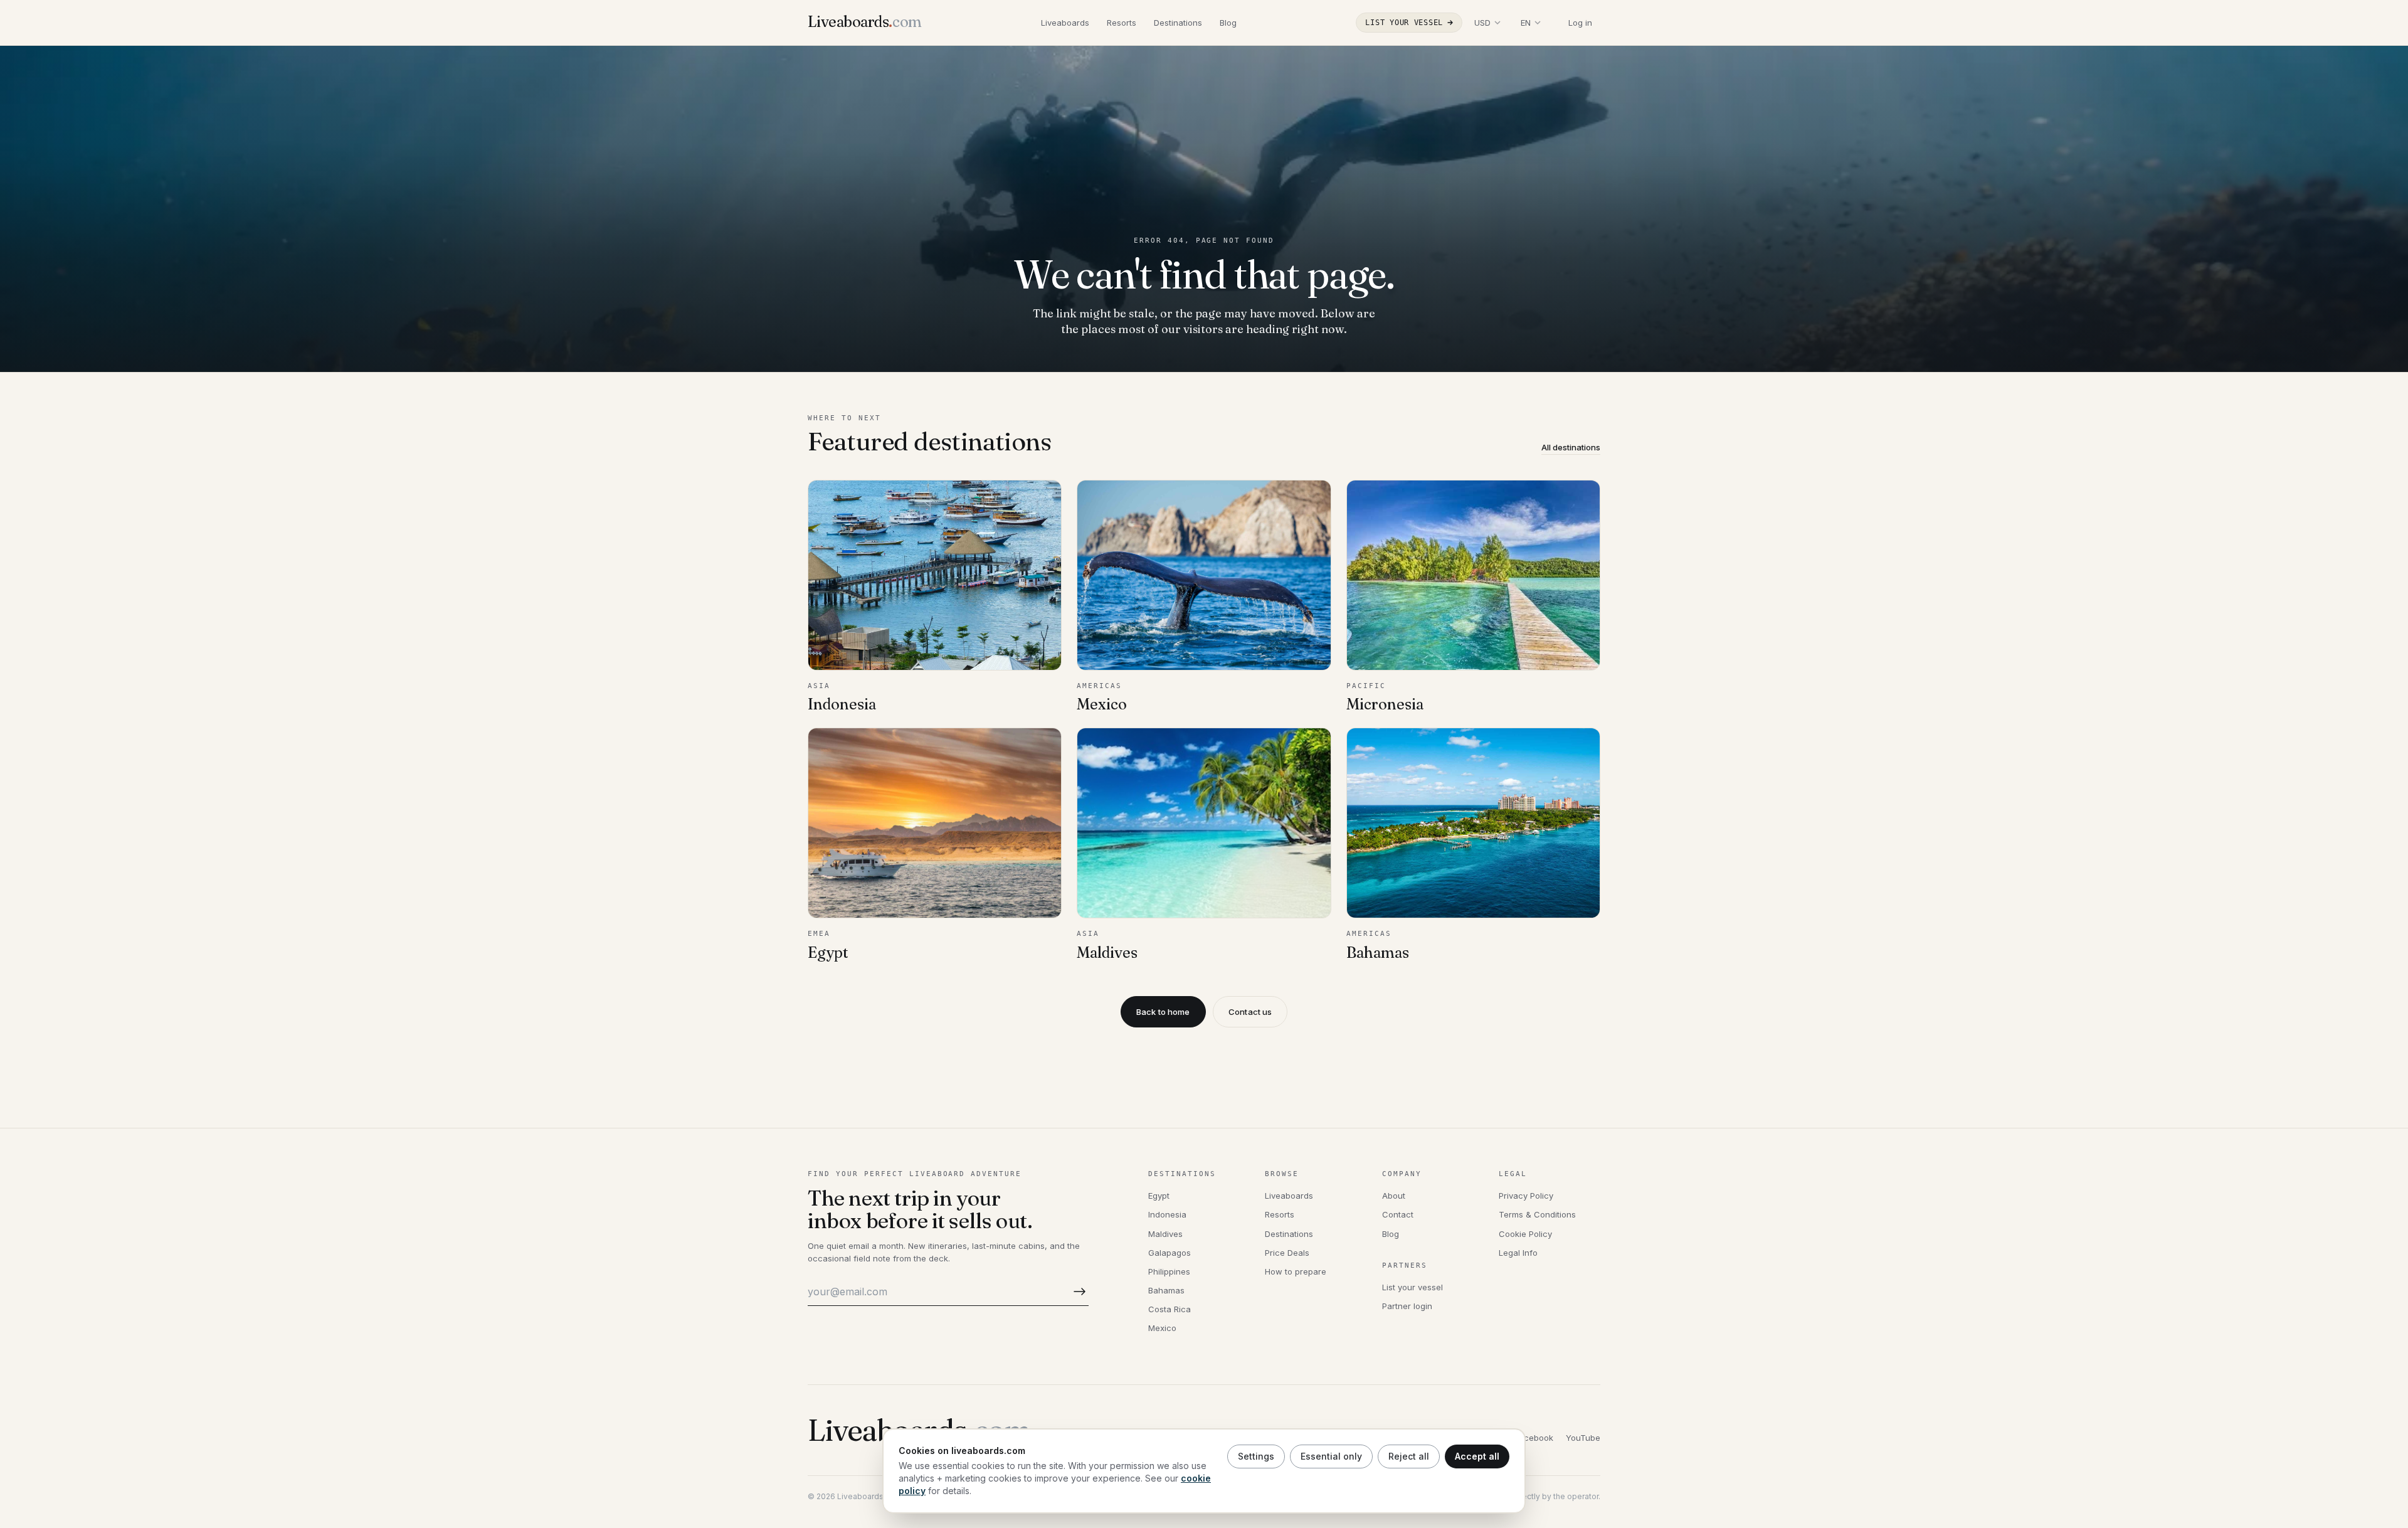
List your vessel (1404, 23)
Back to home (1163, 1012)
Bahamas (1166, 1290)
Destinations (1178, 23)
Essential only (1331, 1456)
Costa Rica (1170, 1309)
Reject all (1409, 1456)
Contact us (1250, 1012)
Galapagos (1170, 1253)
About (1394, 1196)
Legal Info (1518, 1253)
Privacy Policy (1526, 1196)
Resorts (1122, 23)
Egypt (1159, 1196)
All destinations (1571, 447)
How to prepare (1296, 1271)
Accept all (1477, 1456)
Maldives (1165, 1234)
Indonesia (1167, 1214)
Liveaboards (1065, 23)
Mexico (1162, 1328)
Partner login (1407, 1306)
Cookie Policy (1525, 1234)
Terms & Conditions (1537, 1214)
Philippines (1169, 1271)
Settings (1256, 1456)
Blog (1228, 23)
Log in (1580, 23)
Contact (1398, 1214)
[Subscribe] (1077, 1292)
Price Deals (1287, 1253)
